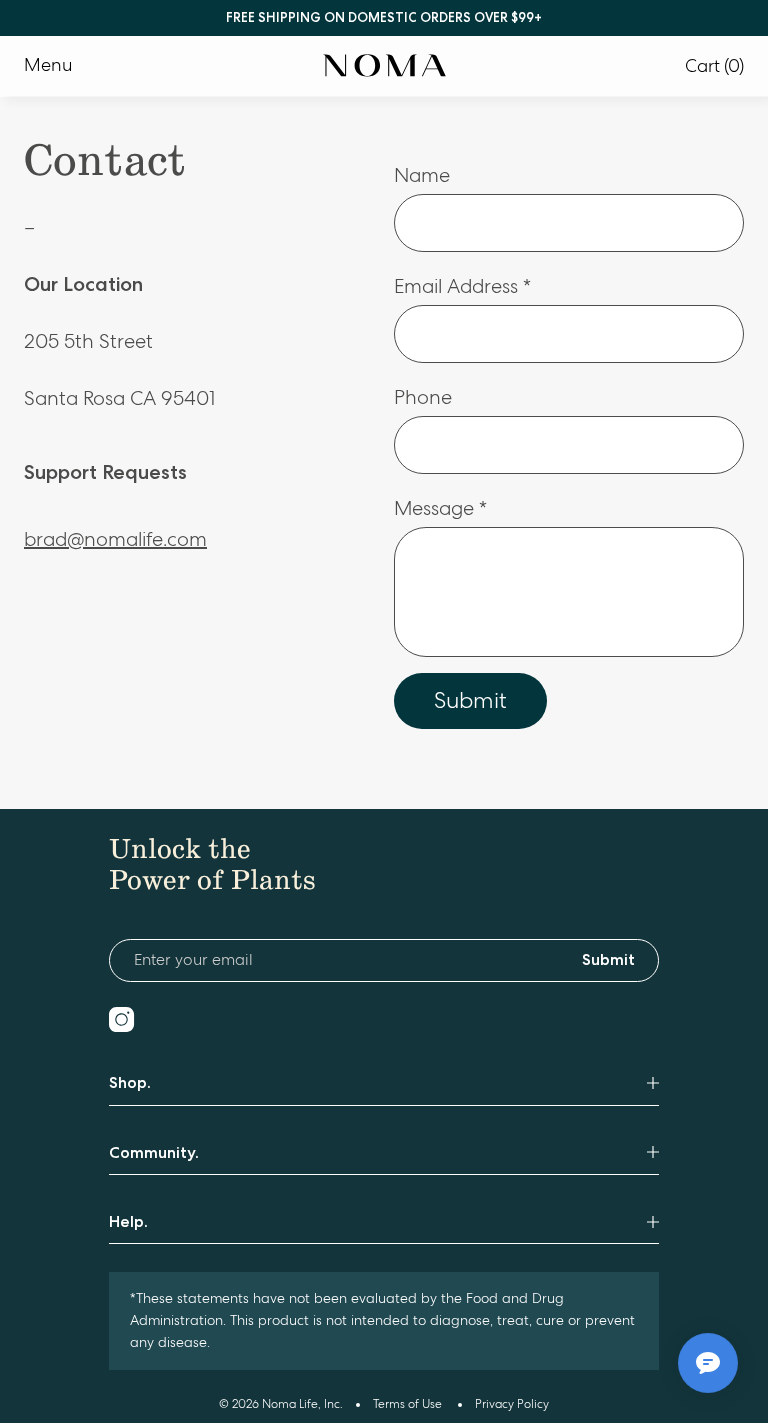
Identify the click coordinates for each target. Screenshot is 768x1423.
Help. (128, 1221)
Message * (440, 508)
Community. (154, 1152)
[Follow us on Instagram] (121, 1019)
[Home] (384, 66)
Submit (470, 700)
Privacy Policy (512, 1404)
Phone (423, 397)
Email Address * (462, 286)
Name (422, 175)
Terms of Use (407, 1404)
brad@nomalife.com (115, 539)
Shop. (130, 1082)
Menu (48, 65)
